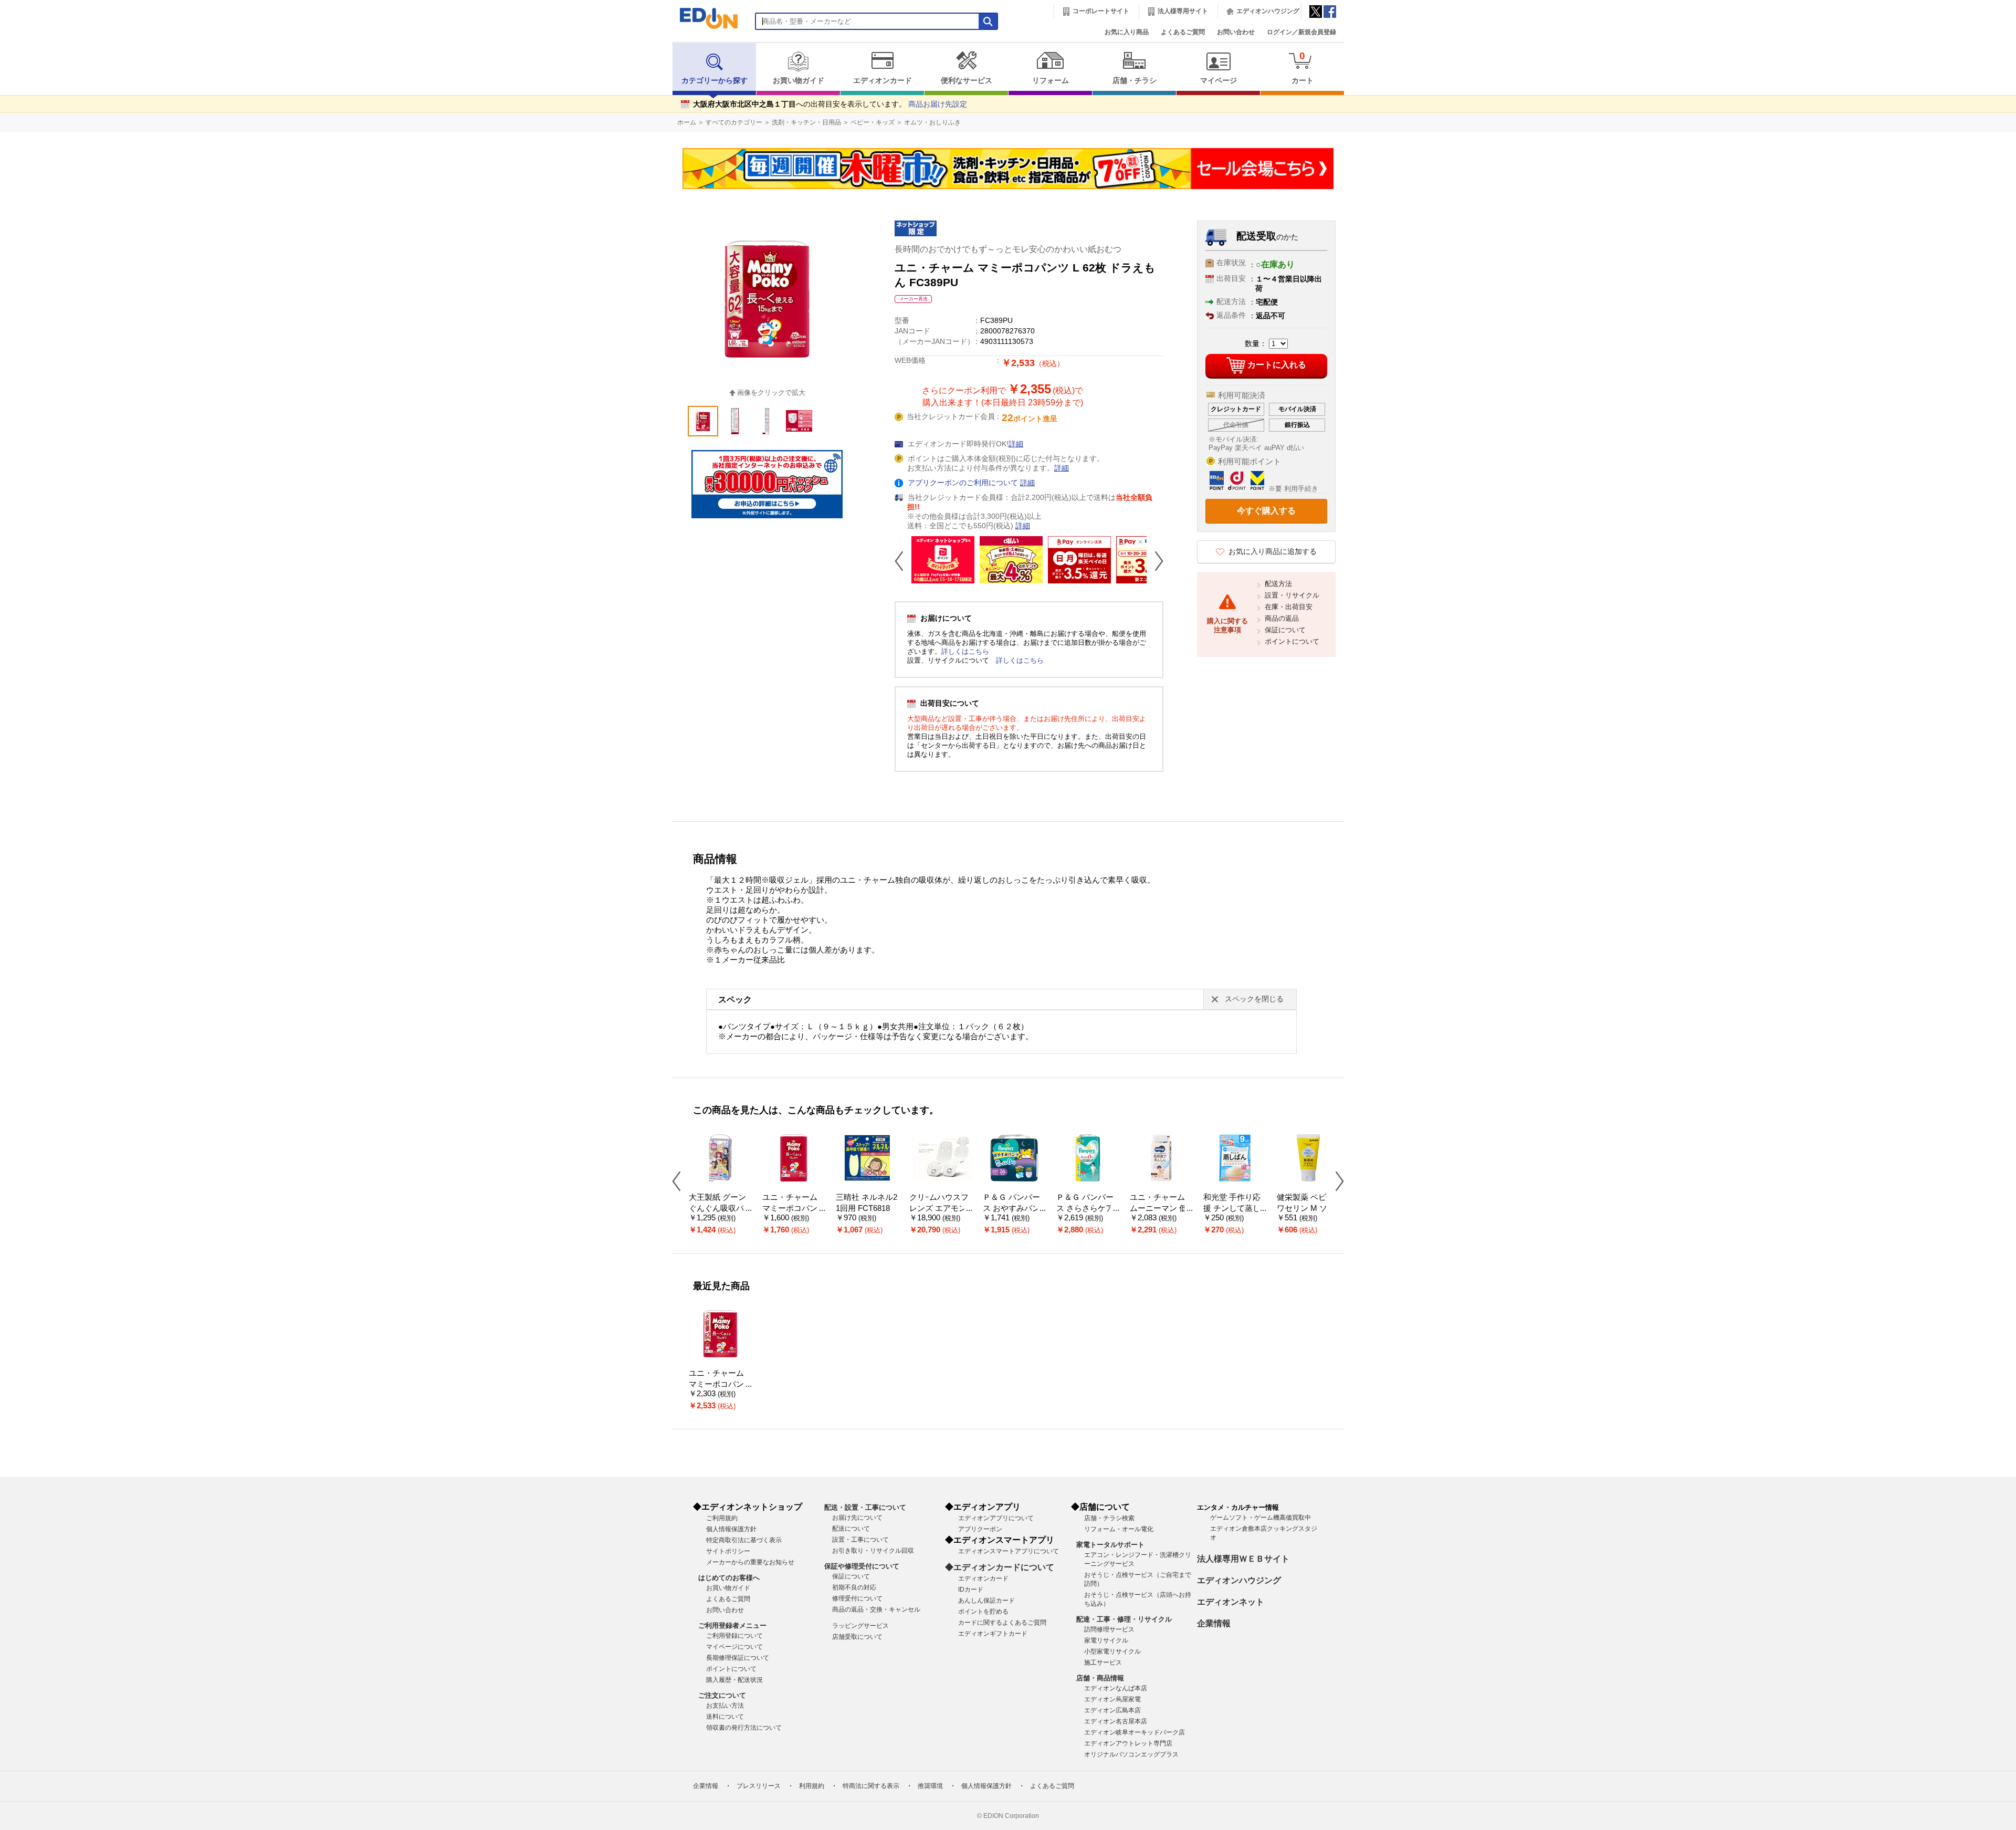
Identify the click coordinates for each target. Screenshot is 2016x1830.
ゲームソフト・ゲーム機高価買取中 (1261, 1518)
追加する (162, 90)
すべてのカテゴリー (734, 122)
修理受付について (857, 1598)
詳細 (1016, 444)
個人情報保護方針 (731, 1529)
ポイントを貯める (983, 1612)
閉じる (354, 13)
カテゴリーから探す (715, 81)
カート (1303, 67)
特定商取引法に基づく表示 (744, 1540)
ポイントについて (1292, 641)
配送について (851, 1529)
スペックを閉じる (1254, 999)
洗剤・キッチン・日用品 (806, 122)
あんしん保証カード (986, 1601)
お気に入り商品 (1127, 32)
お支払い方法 (725, 1706)
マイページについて (734, 1647)
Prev (903, 561)
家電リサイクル (1106, 1640)
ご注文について (722, 1695)
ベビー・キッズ (873, 122)
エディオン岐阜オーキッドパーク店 (1135, 1732)
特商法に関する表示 (871, 1786)
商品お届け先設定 (938, 104)
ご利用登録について (734, 1636)
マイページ (1219, 81)
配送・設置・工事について (865, 1507)
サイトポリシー (728, 1551)
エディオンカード (883, 81)
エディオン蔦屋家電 (1112, 1699)
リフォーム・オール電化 (1119, 1529)
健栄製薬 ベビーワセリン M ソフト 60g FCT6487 (1306, 1208)
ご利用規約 (722, 1518)
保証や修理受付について (862, 1566)
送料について (725, 1717)
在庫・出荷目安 (1289, 607)
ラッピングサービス (860, 1626)
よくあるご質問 (1183, 32)
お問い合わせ (1236, 32)
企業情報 (1214, 1623)
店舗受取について (857, 1637)
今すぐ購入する (1266, 511)
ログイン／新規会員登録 (1301, 32)
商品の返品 (1282, 618)
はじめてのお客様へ (729, 1578)
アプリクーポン (980, 1529)
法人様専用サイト (1183, 11)
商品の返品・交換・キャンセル (876, 1609)
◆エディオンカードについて (1000, 1567)
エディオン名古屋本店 (1116, 1721)
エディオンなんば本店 (1116, 1688)
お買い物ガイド (799, 81)
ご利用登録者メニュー (732, 1625)
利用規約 (812, 1786)
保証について (1285, 630)
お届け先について (857, 1518)
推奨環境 (930, 1786)
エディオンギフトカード (993, 1634)
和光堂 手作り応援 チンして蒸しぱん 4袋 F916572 (1234, 1208)
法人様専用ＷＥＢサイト (1243, 1559)
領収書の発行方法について (744, 1728)
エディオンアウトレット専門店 (1128, 1743)
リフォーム (1051, 81)
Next (1155, 561)
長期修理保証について (738, 1658)
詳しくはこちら (965, 651)
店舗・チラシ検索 (1109, 1518)
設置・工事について (860, 1540)
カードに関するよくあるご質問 (1002, 1623)
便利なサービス (967, 81)
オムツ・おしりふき (932, 122)
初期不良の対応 (854, 1587)
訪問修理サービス (1109, 1629)
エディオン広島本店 (1112, 1710)
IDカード (971, 1590)
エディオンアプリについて (996, 1518)
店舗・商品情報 (1100, 1678)
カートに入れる (1277, 365)
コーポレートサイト (1101, 11)
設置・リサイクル (1292, 595)
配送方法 (1278, 584)
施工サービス (1103, 1662)
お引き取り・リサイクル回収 (873, 1551)
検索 (27, 93)
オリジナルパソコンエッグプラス (1131, 1754)
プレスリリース (759, 1786)
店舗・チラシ (1135, 81)
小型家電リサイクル (1112, 1651)
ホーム (687, 122)
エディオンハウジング (1268, 11)
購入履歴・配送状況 (734, 1680)
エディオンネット (1231, 1602)
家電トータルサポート (1110, 1545)
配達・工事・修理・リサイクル (1124, 1619)
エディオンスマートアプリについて (1009, 1551)
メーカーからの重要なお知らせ (750, 1562)
